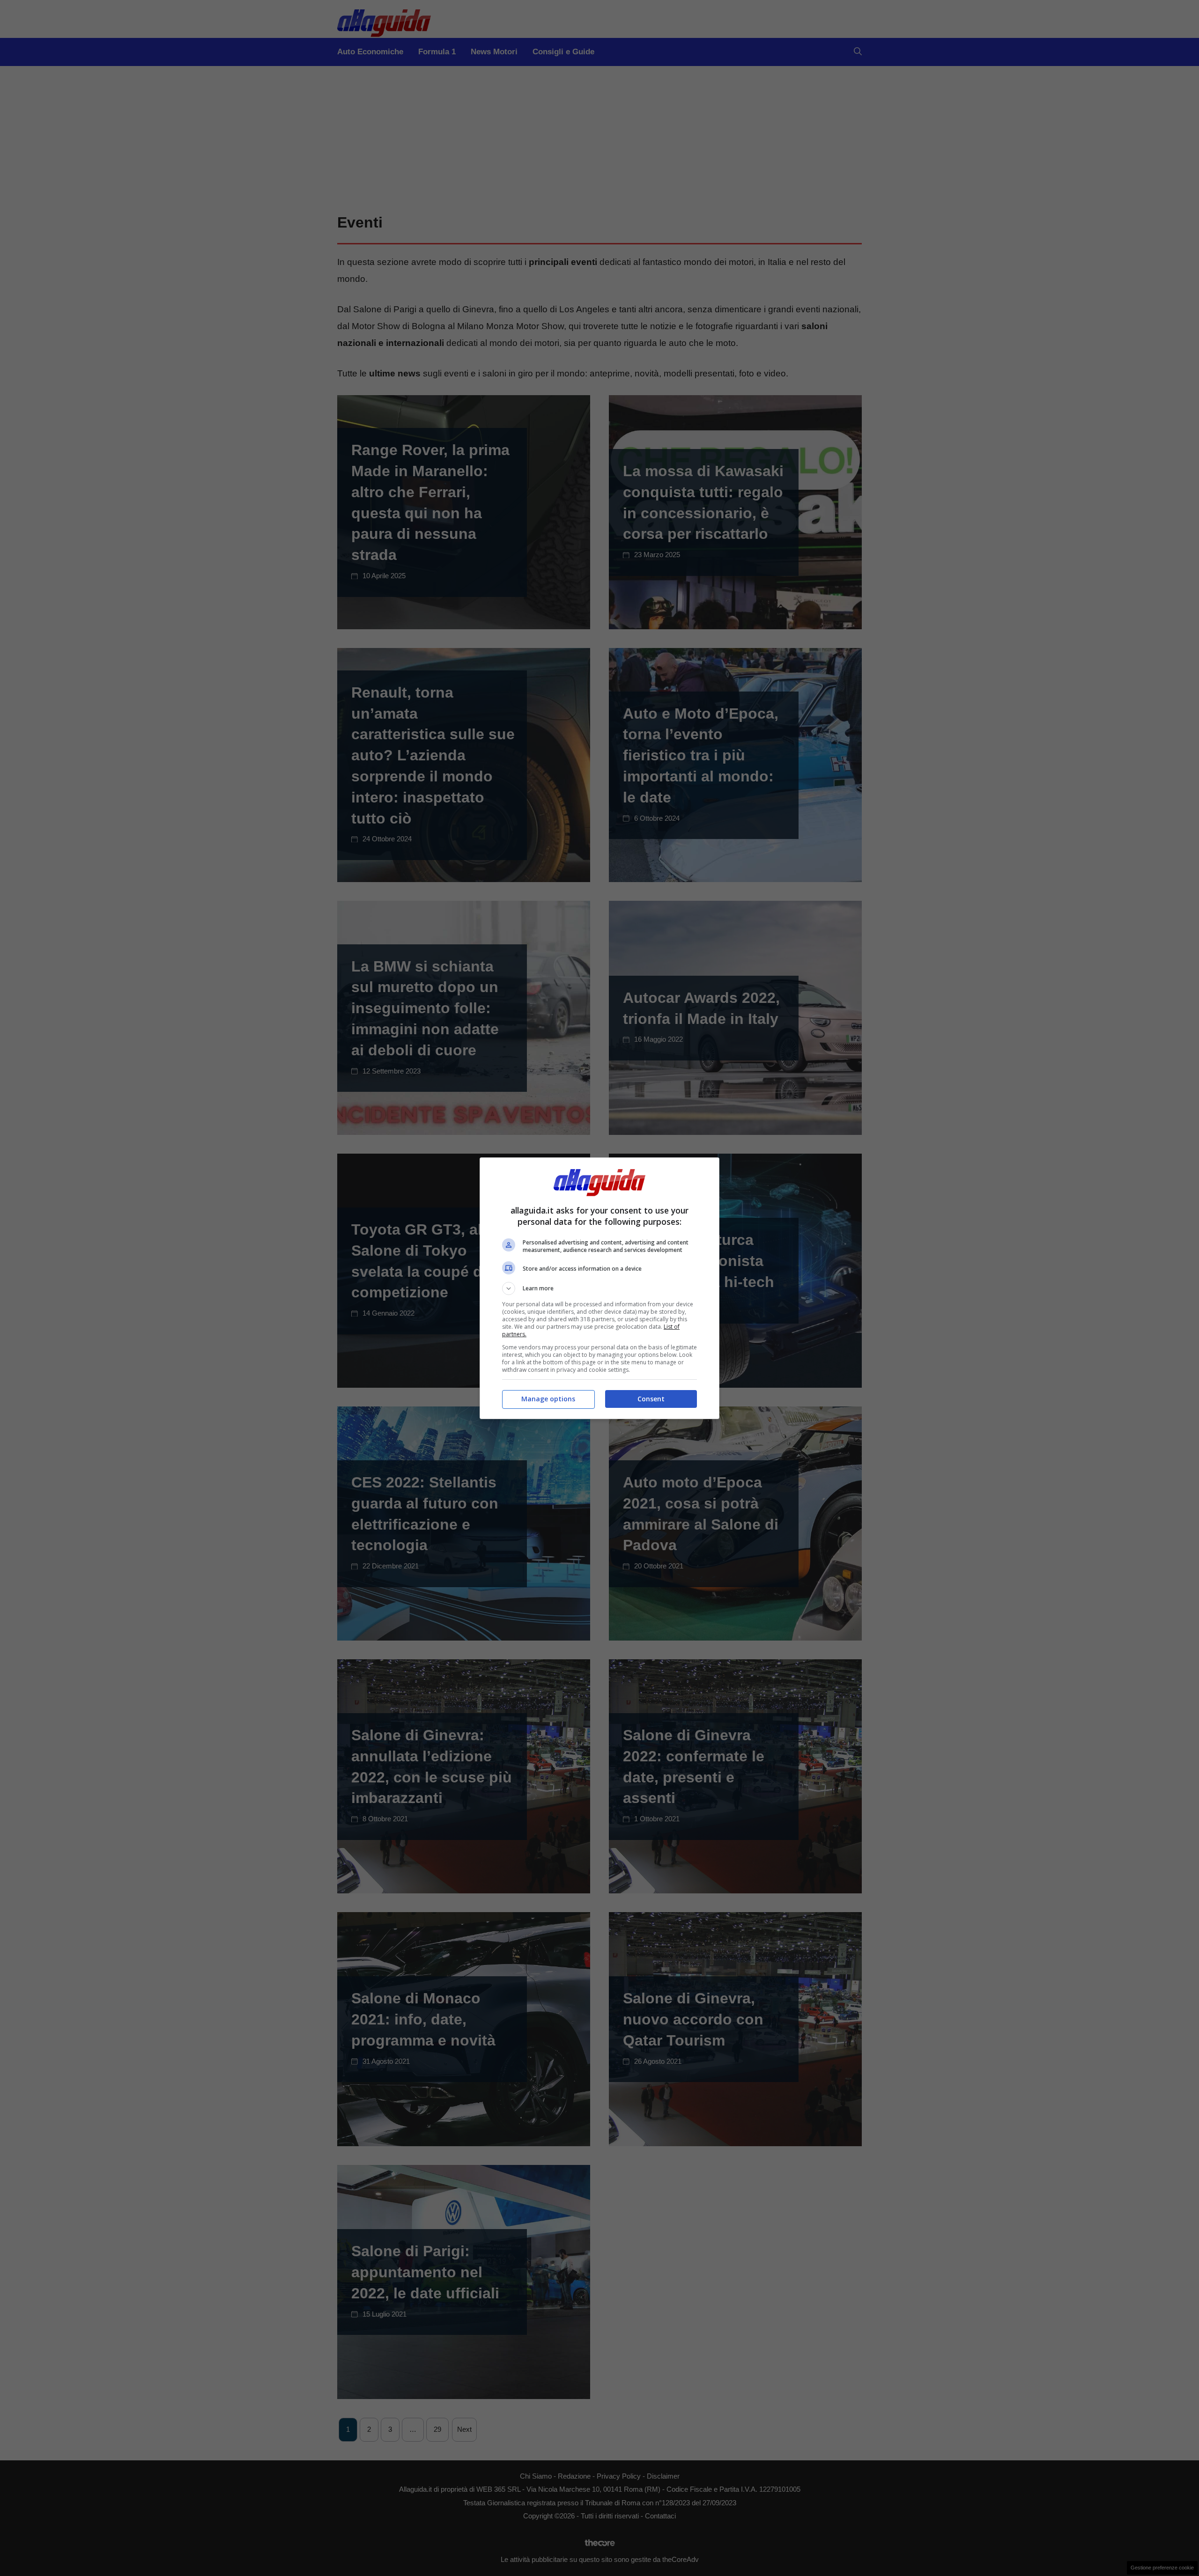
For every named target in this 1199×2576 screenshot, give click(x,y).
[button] (599, 1288)
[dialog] (599, 1288)
